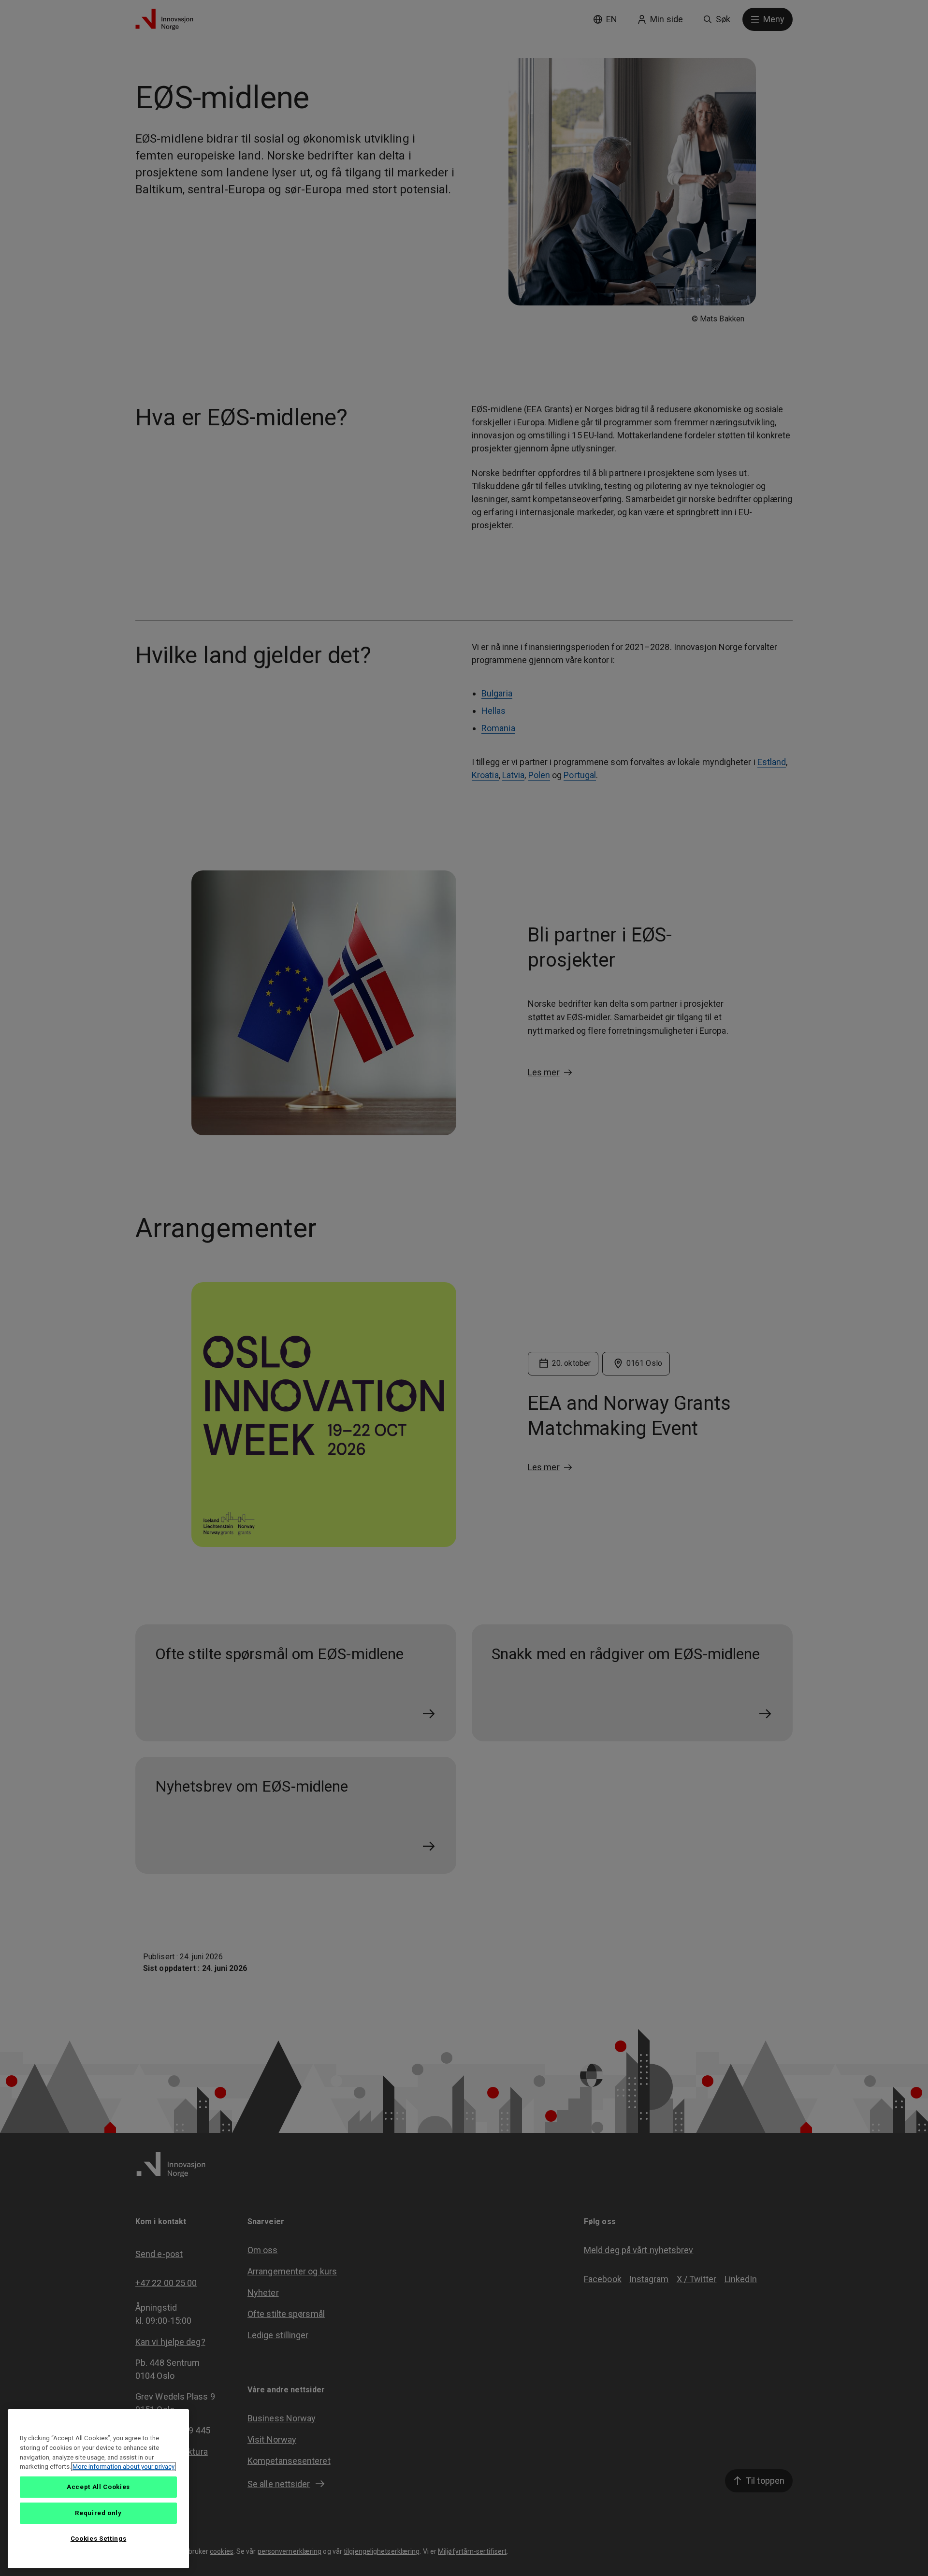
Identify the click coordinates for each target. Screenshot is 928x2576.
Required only (98, 2513)
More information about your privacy (123, 2467)
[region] (98, 2489)
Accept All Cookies (98, 2487)
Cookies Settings (99, 2539)
